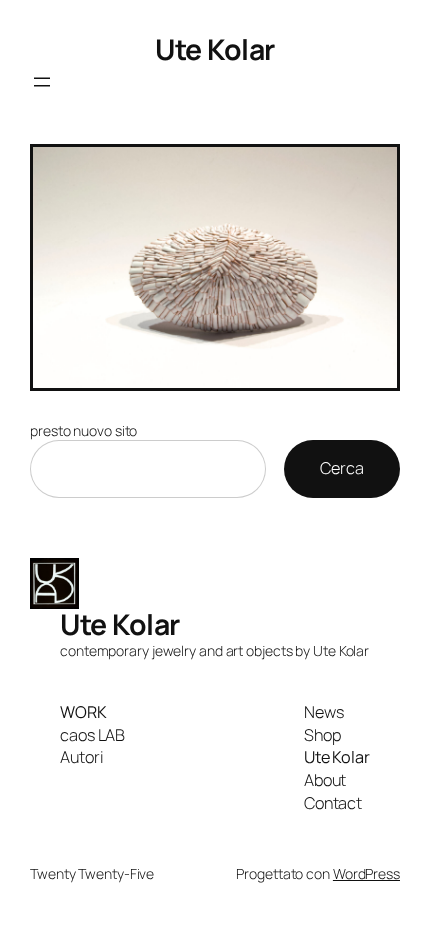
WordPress (366, 873)
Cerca (342, 468)
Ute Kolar (215, 49)
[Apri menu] (42, 82)
